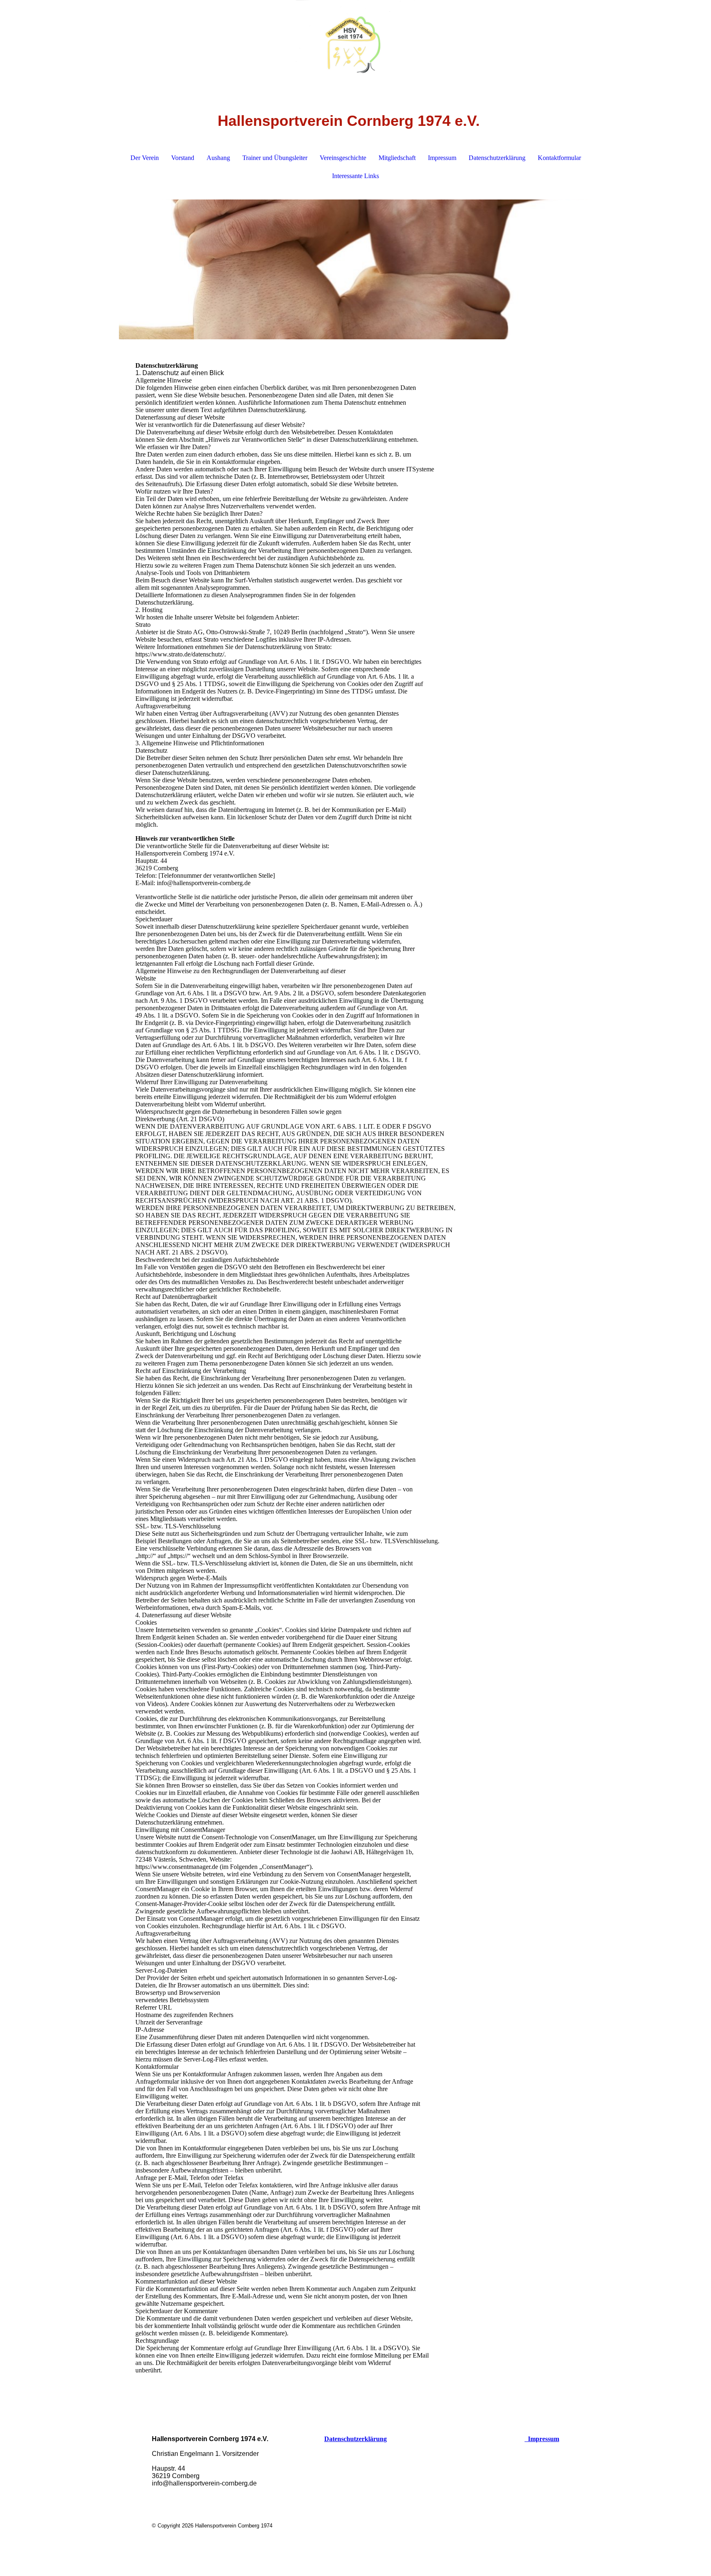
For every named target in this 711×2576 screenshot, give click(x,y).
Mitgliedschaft (397, 158)
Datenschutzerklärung (497, 158)
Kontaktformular (559, 158)
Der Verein (145, 158)
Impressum (442, 158)
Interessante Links (355, 176)
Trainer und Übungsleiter (275, 158)
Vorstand (183, 158)
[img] (355, 41)
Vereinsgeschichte (343, 158)
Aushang (218, 158)
